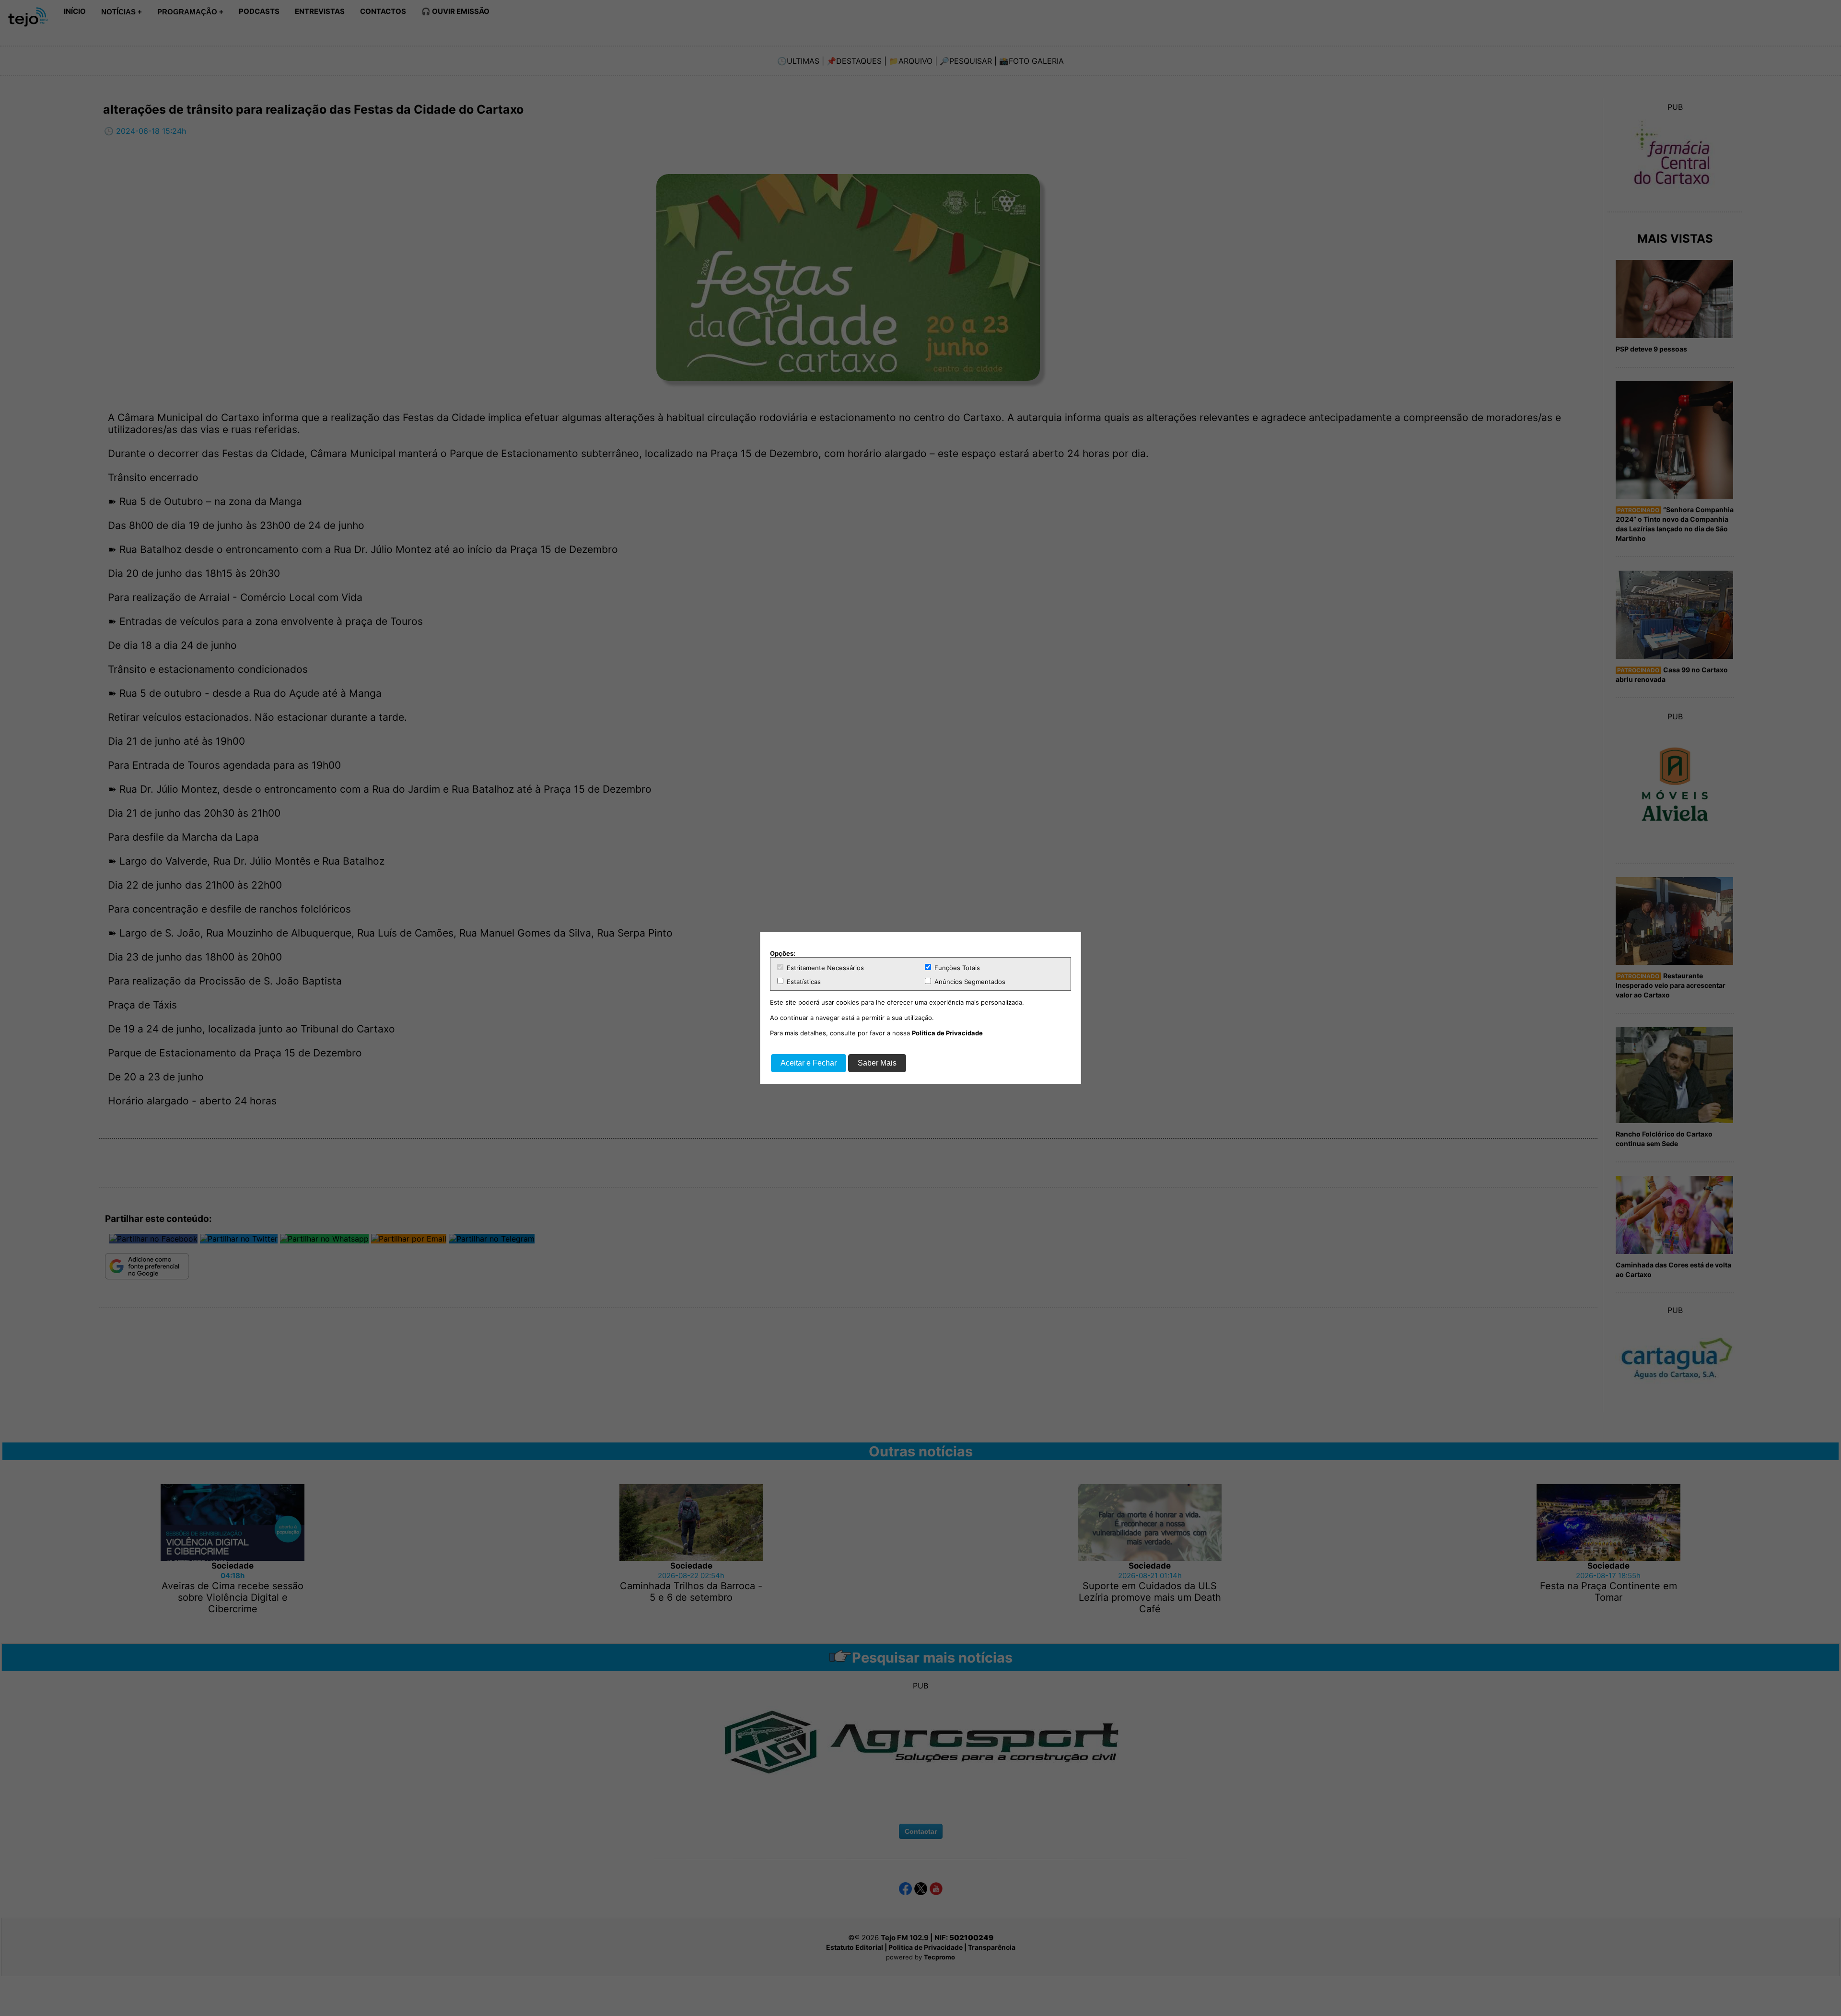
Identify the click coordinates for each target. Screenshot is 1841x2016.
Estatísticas (803, 982)
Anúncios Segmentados (969, 982)
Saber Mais (877, 1063)
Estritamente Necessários (824, 968)
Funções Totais (956, 968)
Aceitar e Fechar (809, 1063)
